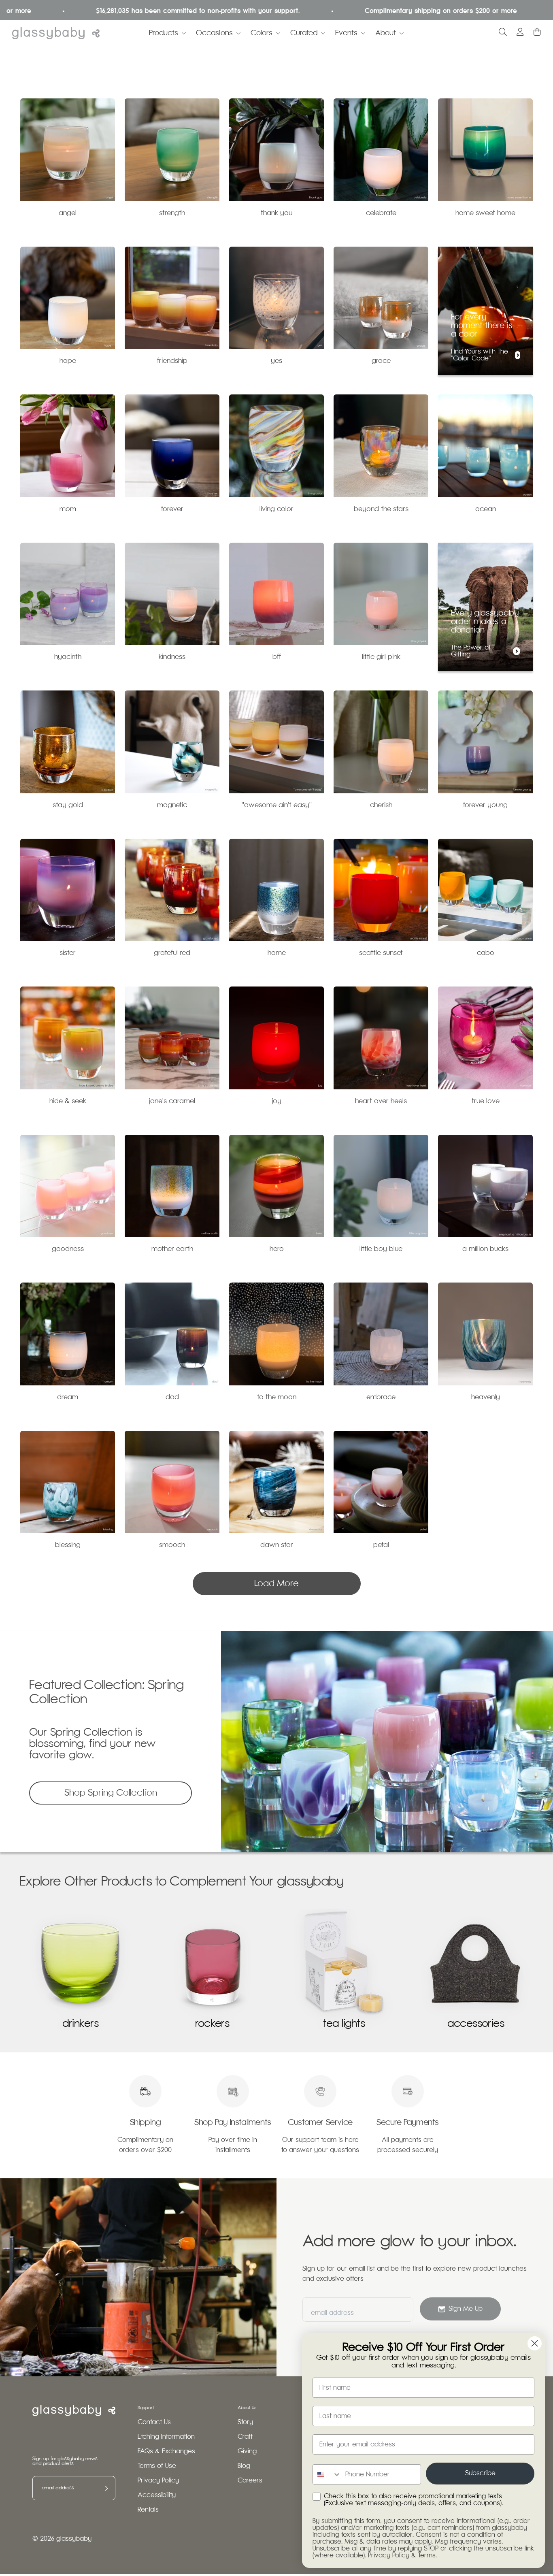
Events (346, 33)
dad (172, 1397)
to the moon (277, 1397)
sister (68, 953)
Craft (245, 2437)
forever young (485, 805)
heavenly (486, 1397)
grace (381, 361)
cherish (381, 805)
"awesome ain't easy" (277, 805)
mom (68, 509)
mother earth (172, 1249)
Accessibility (157, 2495)
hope (68, 361)
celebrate (381, 213)
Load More (276, 1584)
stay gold (68, 805)
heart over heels (381, 1101)
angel (68, 213)
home (277, 953)
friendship (172, 361)
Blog (244, 2466)
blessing (68, 1545)
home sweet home (485, 213)
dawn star (277, 1545)
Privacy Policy (158, 2481)
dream (68, 1397)
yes (276, 361)
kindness (172, 657)
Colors (262, 33)
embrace (381, 1397)
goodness (68, 1249)
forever (172, 509)
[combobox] (327, 2474)
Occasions (214, 33)
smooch (172, 1545)
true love (486, 1101)
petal (381, 1545)
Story (245, 2422)
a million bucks (485, 1249)
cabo (486, 953)
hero (277, 1249)
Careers (250, 2481)
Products (164, 33)
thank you (276, 213)
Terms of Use (157, 2466)
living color (276, 509)
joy (276, 1101)
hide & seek (68, 1101)
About (386, 33)
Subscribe (480, 2473)
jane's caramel (172, 1101)
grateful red (172, 953)
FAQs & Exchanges (166, 2451)
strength (172, 213)
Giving (247, 2451)
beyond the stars (381, 509)
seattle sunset (381, 953)
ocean (486, 509)
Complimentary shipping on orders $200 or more (366, 11)
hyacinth (68, 657)
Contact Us (154, 2422)
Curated (304, 33)
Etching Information (166, 2437)
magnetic (172, 805)
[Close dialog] (535, 2343)
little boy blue (381, 1249)
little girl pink (381, 657)
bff (277, 657)
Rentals (148, 2510)
